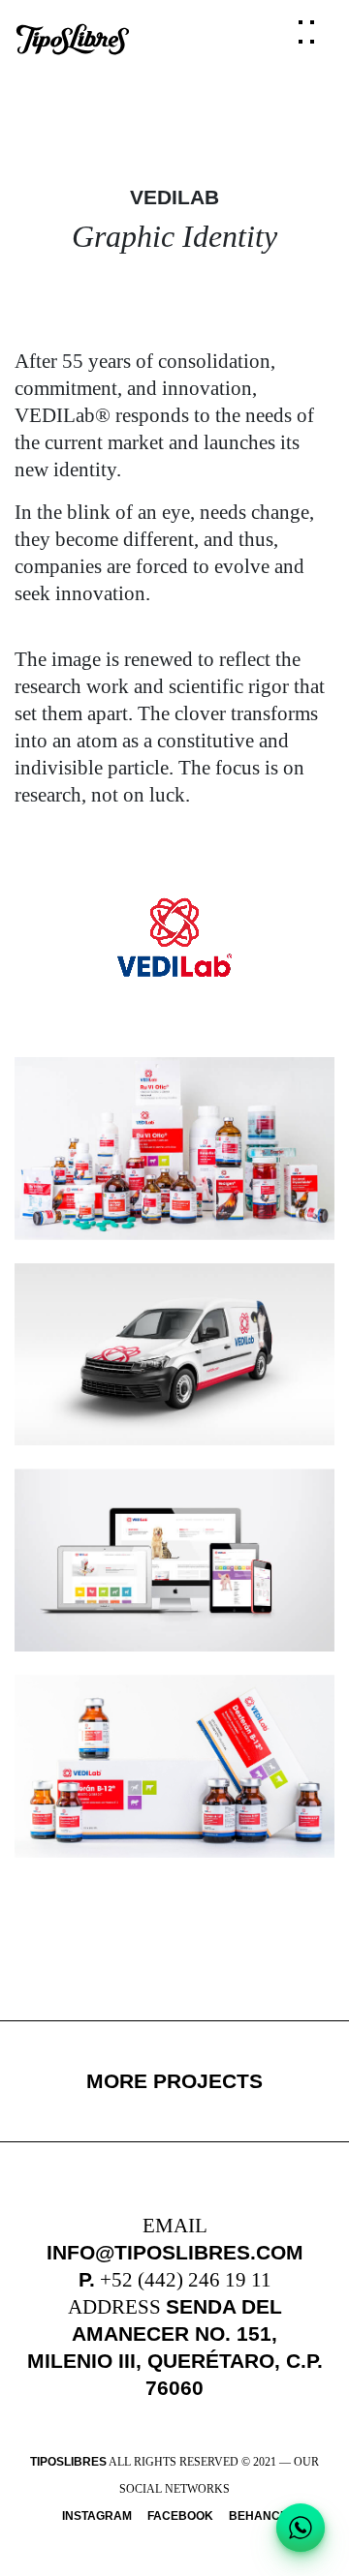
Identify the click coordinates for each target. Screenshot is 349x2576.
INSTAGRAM (97, 2516)
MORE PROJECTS (174, 2081)
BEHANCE (258, 2516)
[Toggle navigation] (310, 40)
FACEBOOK (180, 2516)
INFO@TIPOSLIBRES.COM (175, 2252)
